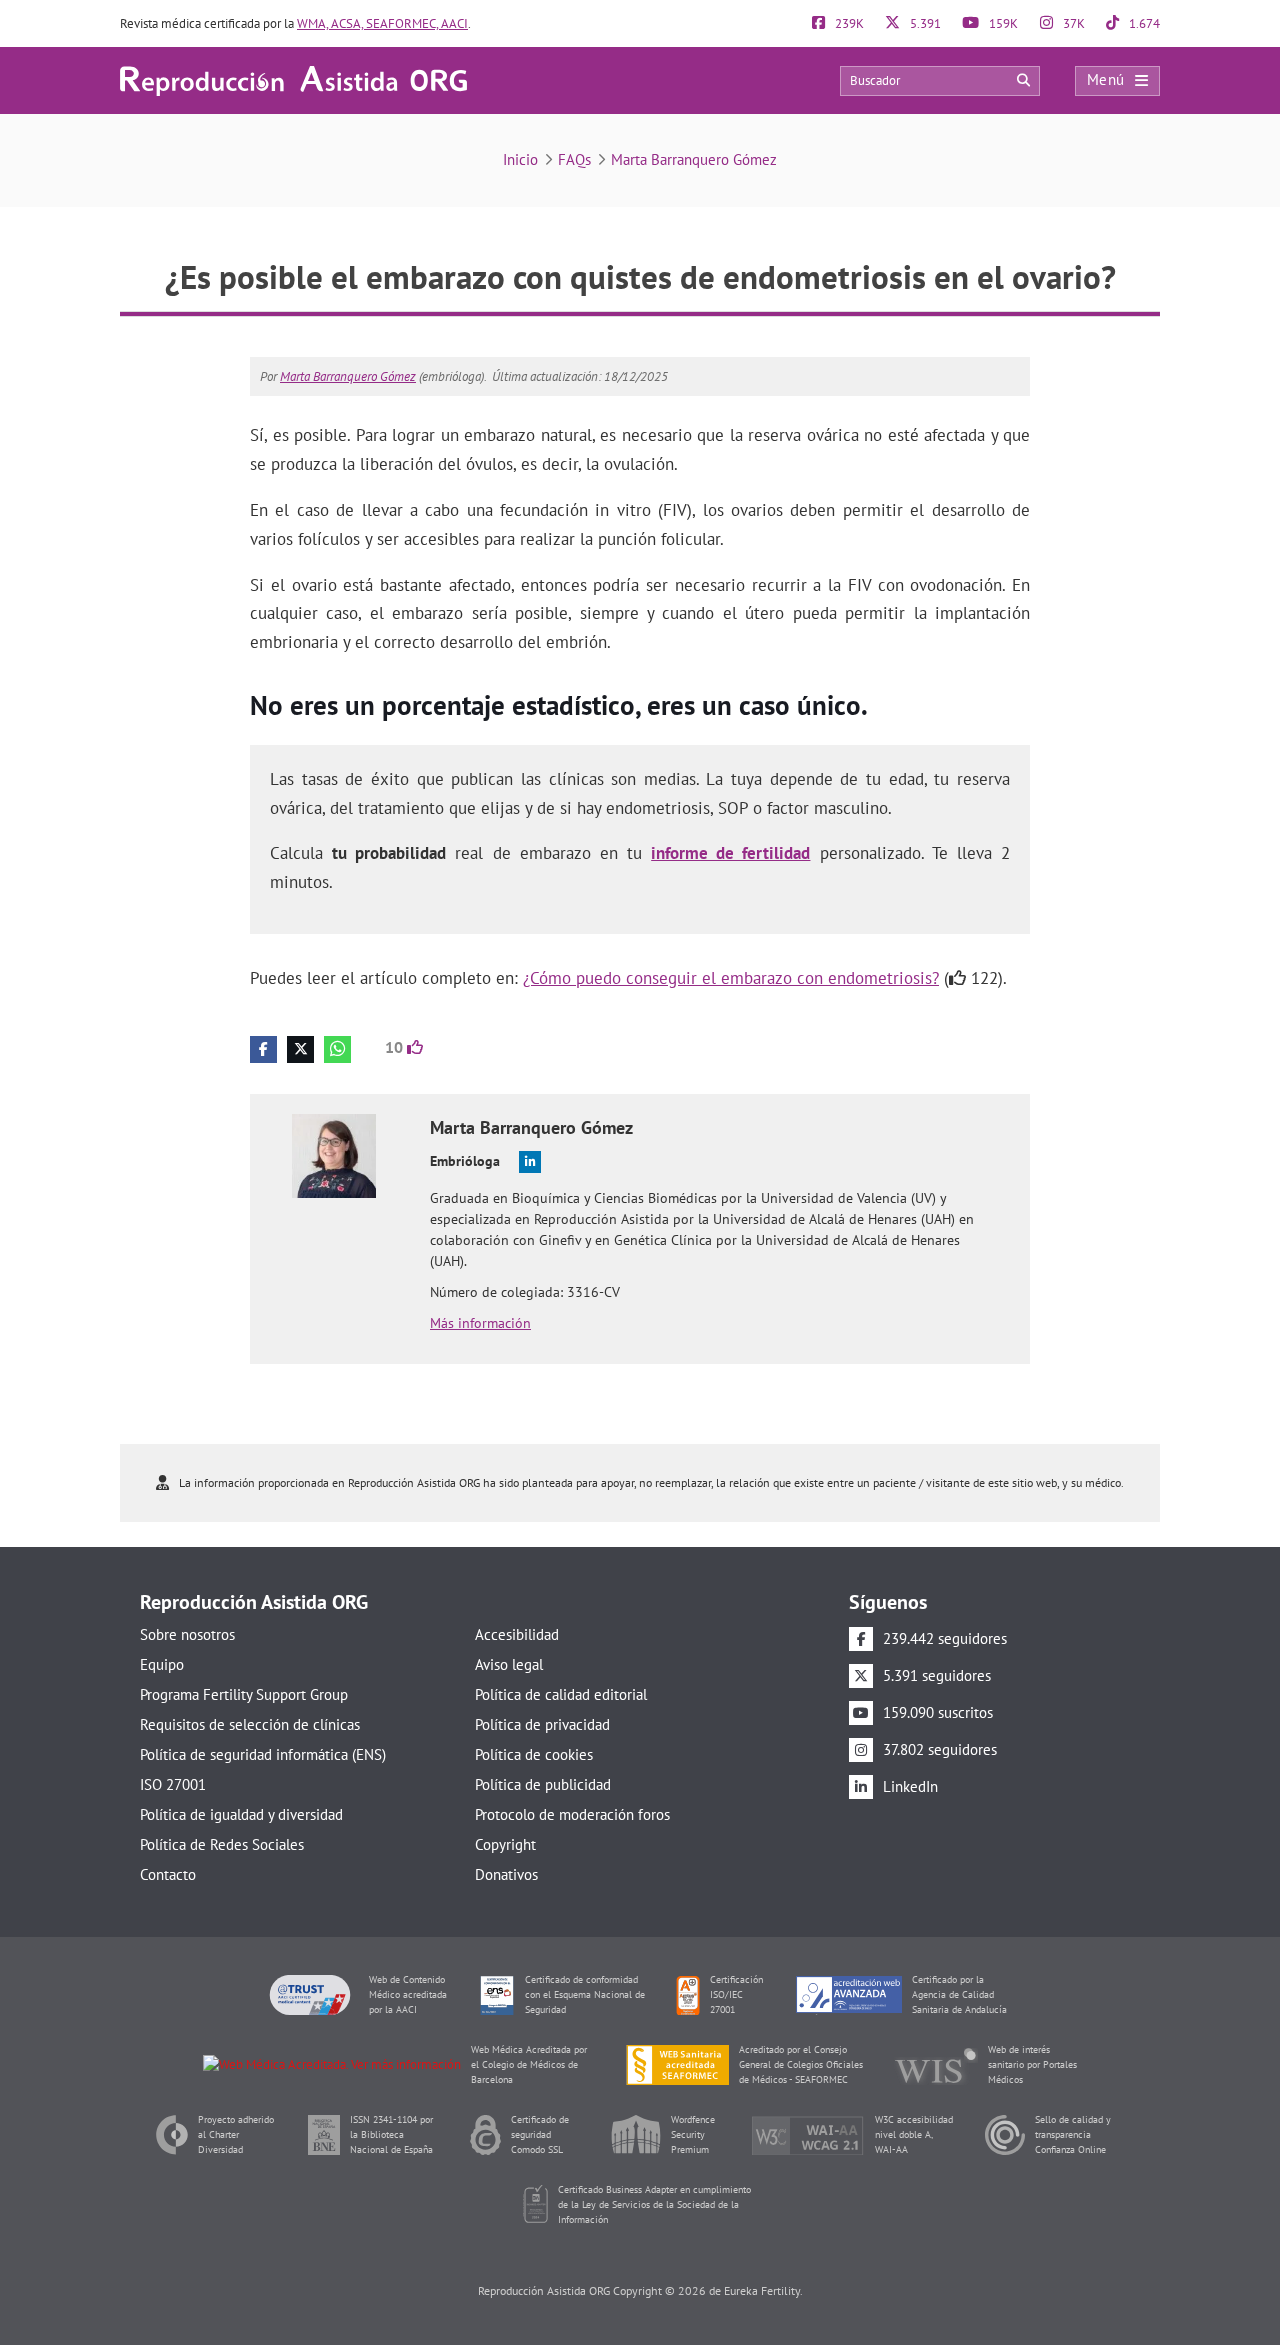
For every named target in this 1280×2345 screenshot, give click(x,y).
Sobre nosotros (187, 1634)
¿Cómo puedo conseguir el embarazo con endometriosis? (731, 978)
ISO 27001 (173, 1784)
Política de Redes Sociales (222, 1844)
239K (848, 23)
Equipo (162, 1664)
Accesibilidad (517, 1634)
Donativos (506, 1874)
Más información (480, 1323)
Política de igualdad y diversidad (241, 1814)
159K (1002, 23)
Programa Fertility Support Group (244, 1694)
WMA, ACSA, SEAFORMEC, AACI (382, 23)
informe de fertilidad (730, 853)
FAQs (574, 159)
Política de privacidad (542, 1724)
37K (1072, 23)
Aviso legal (509, 1664)
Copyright (505, 1844)
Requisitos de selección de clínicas (250, 1724)
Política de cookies (534, 1754)
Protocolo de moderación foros (572, 1814)
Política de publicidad (543, 1784)
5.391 (924, 23)
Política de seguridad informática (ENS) (263, 1754)
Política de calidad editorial (561, 1694)
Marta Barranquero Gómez (694, 159)
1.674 (1143, 23)
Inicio (520, 159)
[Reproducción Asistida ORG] (293, 79)
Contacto (168, 1874)
